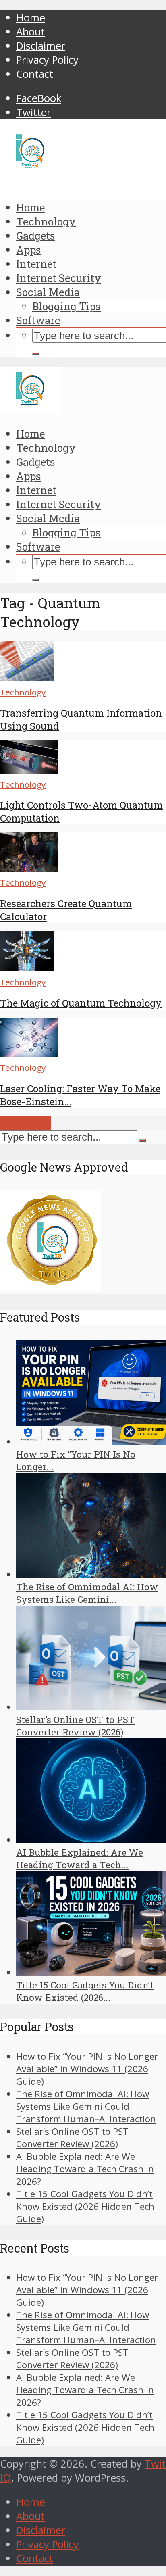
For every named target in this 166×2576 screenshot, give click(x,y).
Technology (46, 221)
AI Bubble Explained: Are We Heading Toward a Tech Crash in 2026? (85, 2169)
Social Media (48, 292)
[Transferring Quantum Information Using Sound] (27, 677)
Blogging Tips (66, 306)
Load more (26, 1123)
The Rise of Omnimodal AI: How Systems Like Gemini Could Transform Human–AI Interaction (86, 2106)
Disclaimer (41, 46)
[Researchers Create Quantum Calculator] (29, 868)
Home (31, 18)
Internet (36, 264)
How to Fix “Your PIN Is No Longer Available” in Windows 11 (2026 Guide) (87, 2069)
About (30, 32)
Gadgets (36, 236)
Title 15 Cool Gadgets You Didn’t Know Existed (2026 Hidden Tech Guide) (85, 2206)
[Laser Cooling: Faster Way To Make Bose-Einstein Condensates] (29, 1053)
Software (38, 320)
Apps (29, 250)
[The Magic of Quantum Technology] (27, 967)
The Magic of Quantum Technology (81, 1003)
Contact (35, 74)
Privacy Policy (47, 60)
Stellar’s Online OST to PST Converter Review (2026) (72, 2138)
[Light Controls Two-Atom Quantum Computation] (29, 770)
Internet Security (59, 278)
